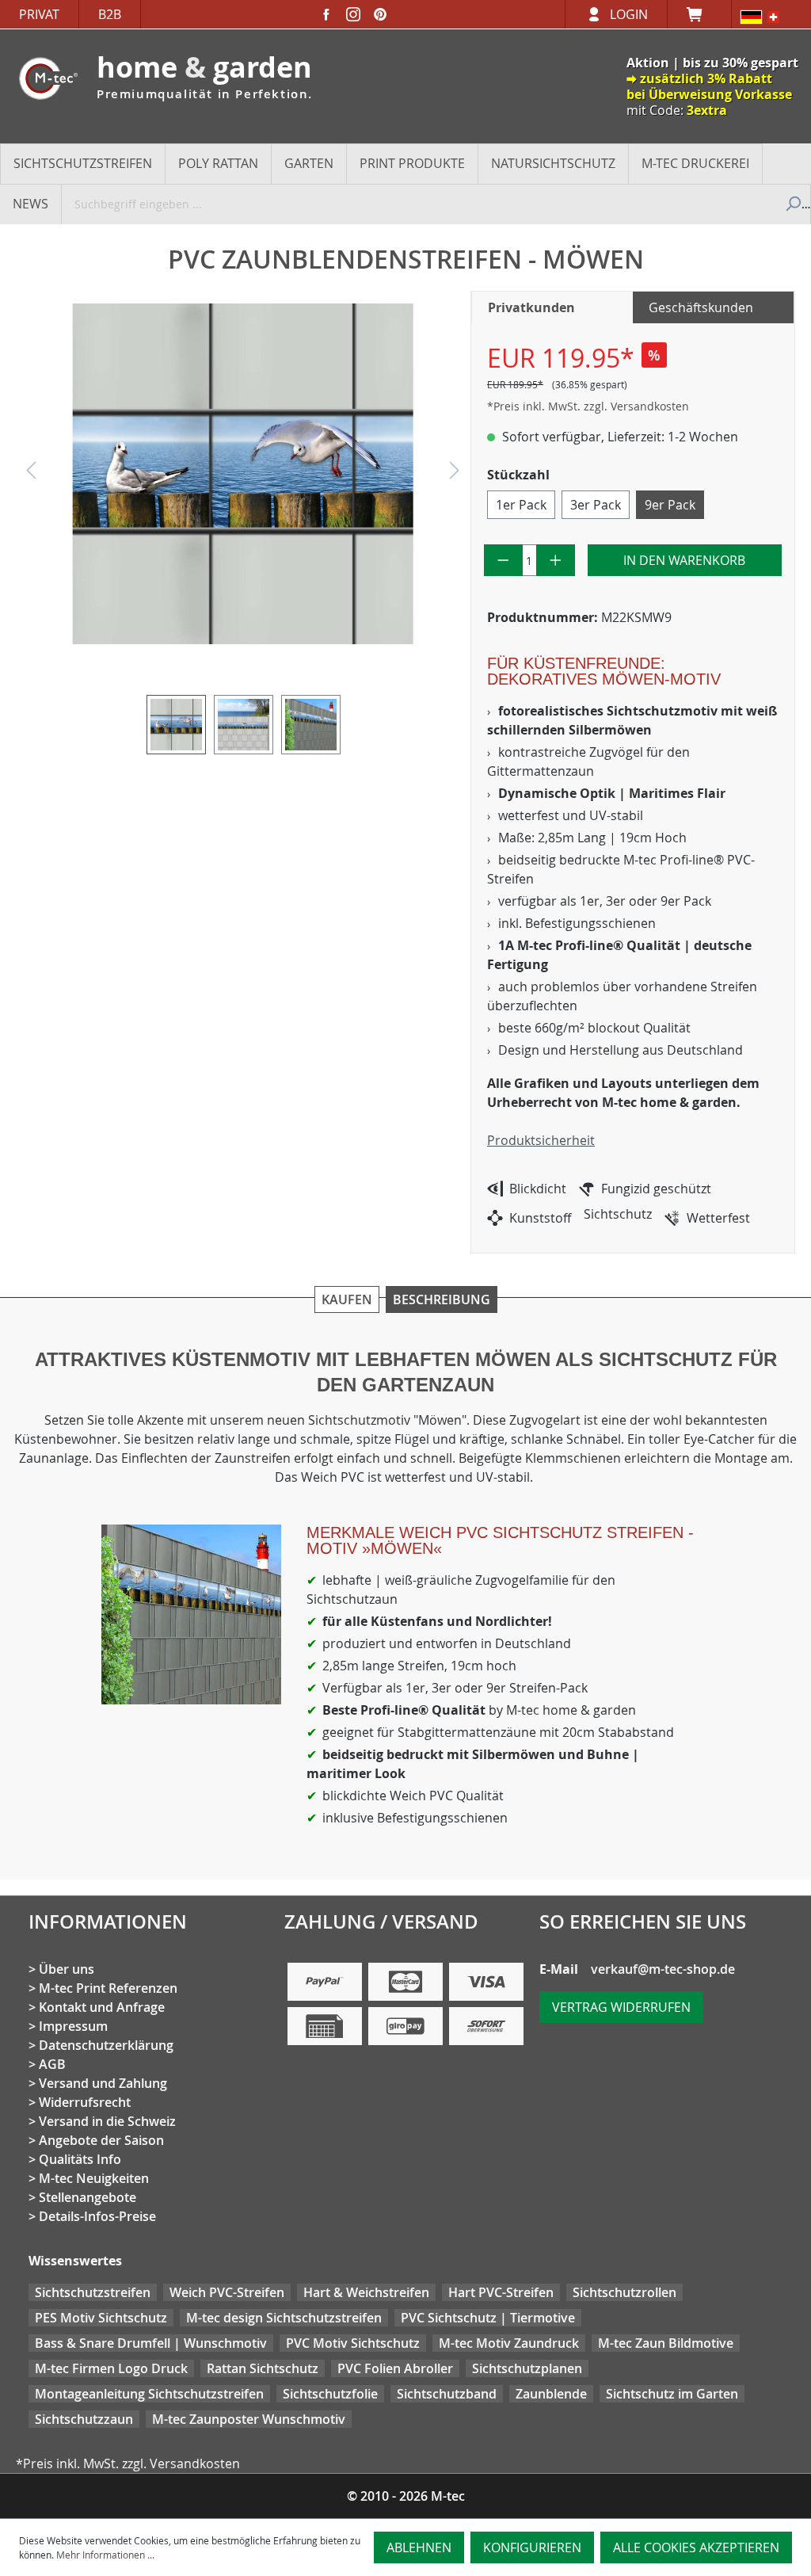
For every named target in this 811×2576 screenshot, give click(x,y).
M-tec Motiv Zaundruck (509, 2343)
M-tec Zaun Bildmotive (666, 2343)
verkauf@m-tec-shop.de (663, 1969)
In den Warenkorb (684, 560)
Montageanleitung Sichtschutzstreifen (149, 2394)
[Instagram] (353, 14)
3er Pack (596, 505)
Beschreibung (442, 1299)
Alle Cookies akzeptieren (696, 2547)
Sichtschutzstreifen (93, 2292)
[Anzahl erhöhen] (556, 560)
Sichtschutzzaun (84, 2419)
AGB (52, 2064)
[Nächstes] (455, 474)
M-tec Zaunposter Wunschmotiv (249, 2419)
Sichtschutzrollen (624, 2292)
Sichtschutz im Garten (672, 2394)
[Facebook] (326, 14)
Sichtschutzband (447, 2394)
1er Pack (521, 505)
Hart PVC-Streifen (501, 2292)
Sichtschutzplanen (527, 2368)
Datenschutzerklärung (106, 2045)
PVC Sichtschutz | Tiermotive (488, 2318)
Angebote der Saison (101, 2140)
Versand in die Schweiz (107, 2121)
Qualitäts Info (80, 2159)
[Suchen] (792, 204)
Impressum (73, 2026)
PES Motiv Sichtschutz (101, 2318)
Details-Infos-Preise (97, 2216)
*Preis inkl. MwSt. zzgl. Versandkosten (588, 406)
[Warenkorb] (699, 14)
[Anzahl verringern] (503, 560)
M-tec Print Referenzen (108, 1988)
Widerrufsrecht (85, 2102)
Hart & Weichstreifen (366, 2292)
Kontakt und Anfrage (102, 2007)
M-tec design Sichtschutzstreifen (284, 2318)
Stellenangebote (88, 2197)
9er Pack (670, 505)
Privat (39, 14)
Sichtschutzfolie (330, 2394)
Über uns (67, 1969)
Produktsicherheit (541, 1140)
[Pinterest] (380, 14)
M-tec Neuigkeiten (94, 2178)
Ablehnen (419, 2547)
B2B (110, 14)
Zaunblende (551, 2394)
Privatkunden (531, 307)
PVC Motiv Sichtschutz (353, 2343)
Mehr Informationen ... (105, 2555)
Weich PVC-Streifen (227, 2292)
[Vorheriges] (31, 474)
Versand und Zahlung (103, 2083)
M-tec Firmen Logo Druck (111, 2368)
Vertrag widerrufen (621, 2007)
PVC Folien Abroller (395, 2368)
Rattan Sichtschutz (263, 2368)
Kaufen (347, 1299)
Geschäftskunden (701, 307)
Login (629, 14)
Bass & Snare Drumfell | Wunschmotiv (151, 2343)
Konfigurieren (532, 2547)
